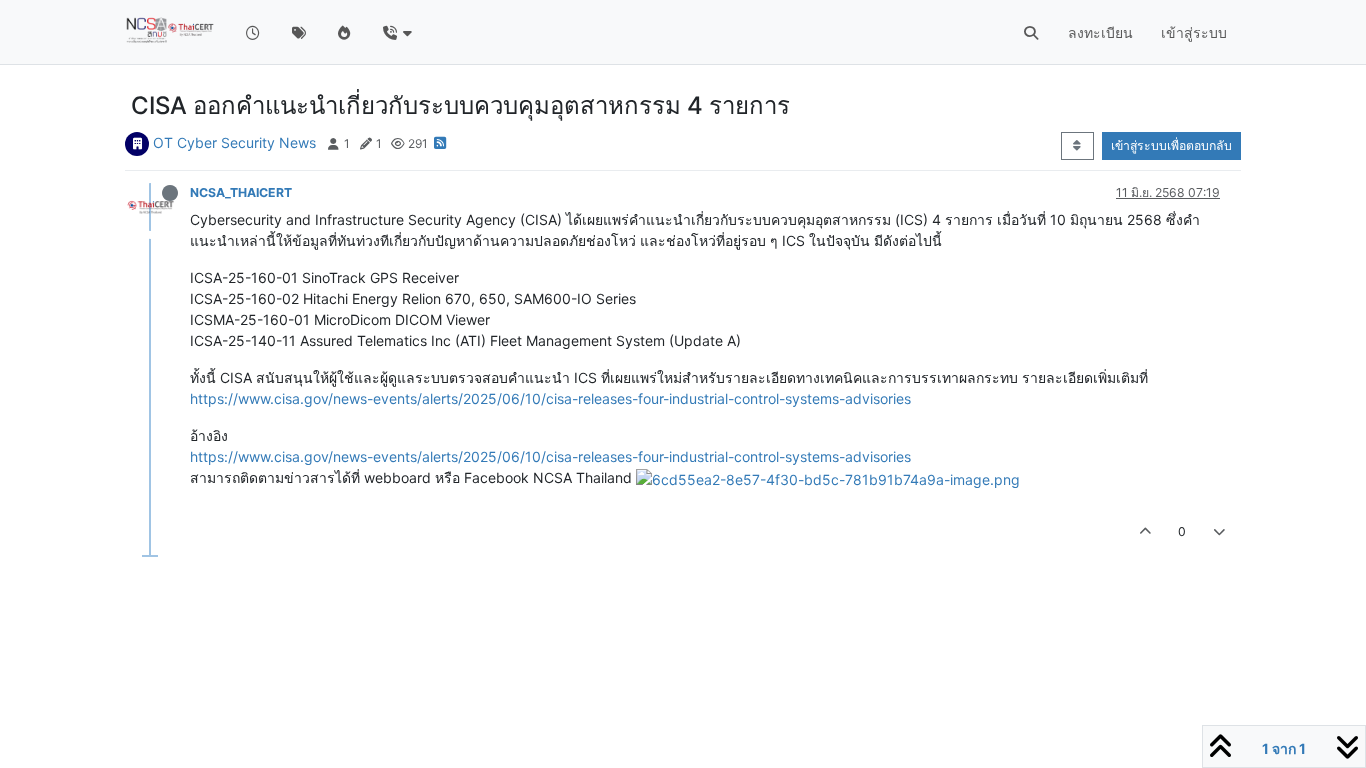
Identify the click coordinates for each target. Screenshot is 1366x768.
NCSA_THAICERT (241, 192)
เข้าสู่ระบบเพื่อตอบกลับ (1171, 145)
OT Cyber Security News (234, 142)
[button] (396, 32)
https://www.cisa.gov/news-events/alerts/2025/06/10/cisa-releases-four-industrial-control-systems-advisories (550, 398)
